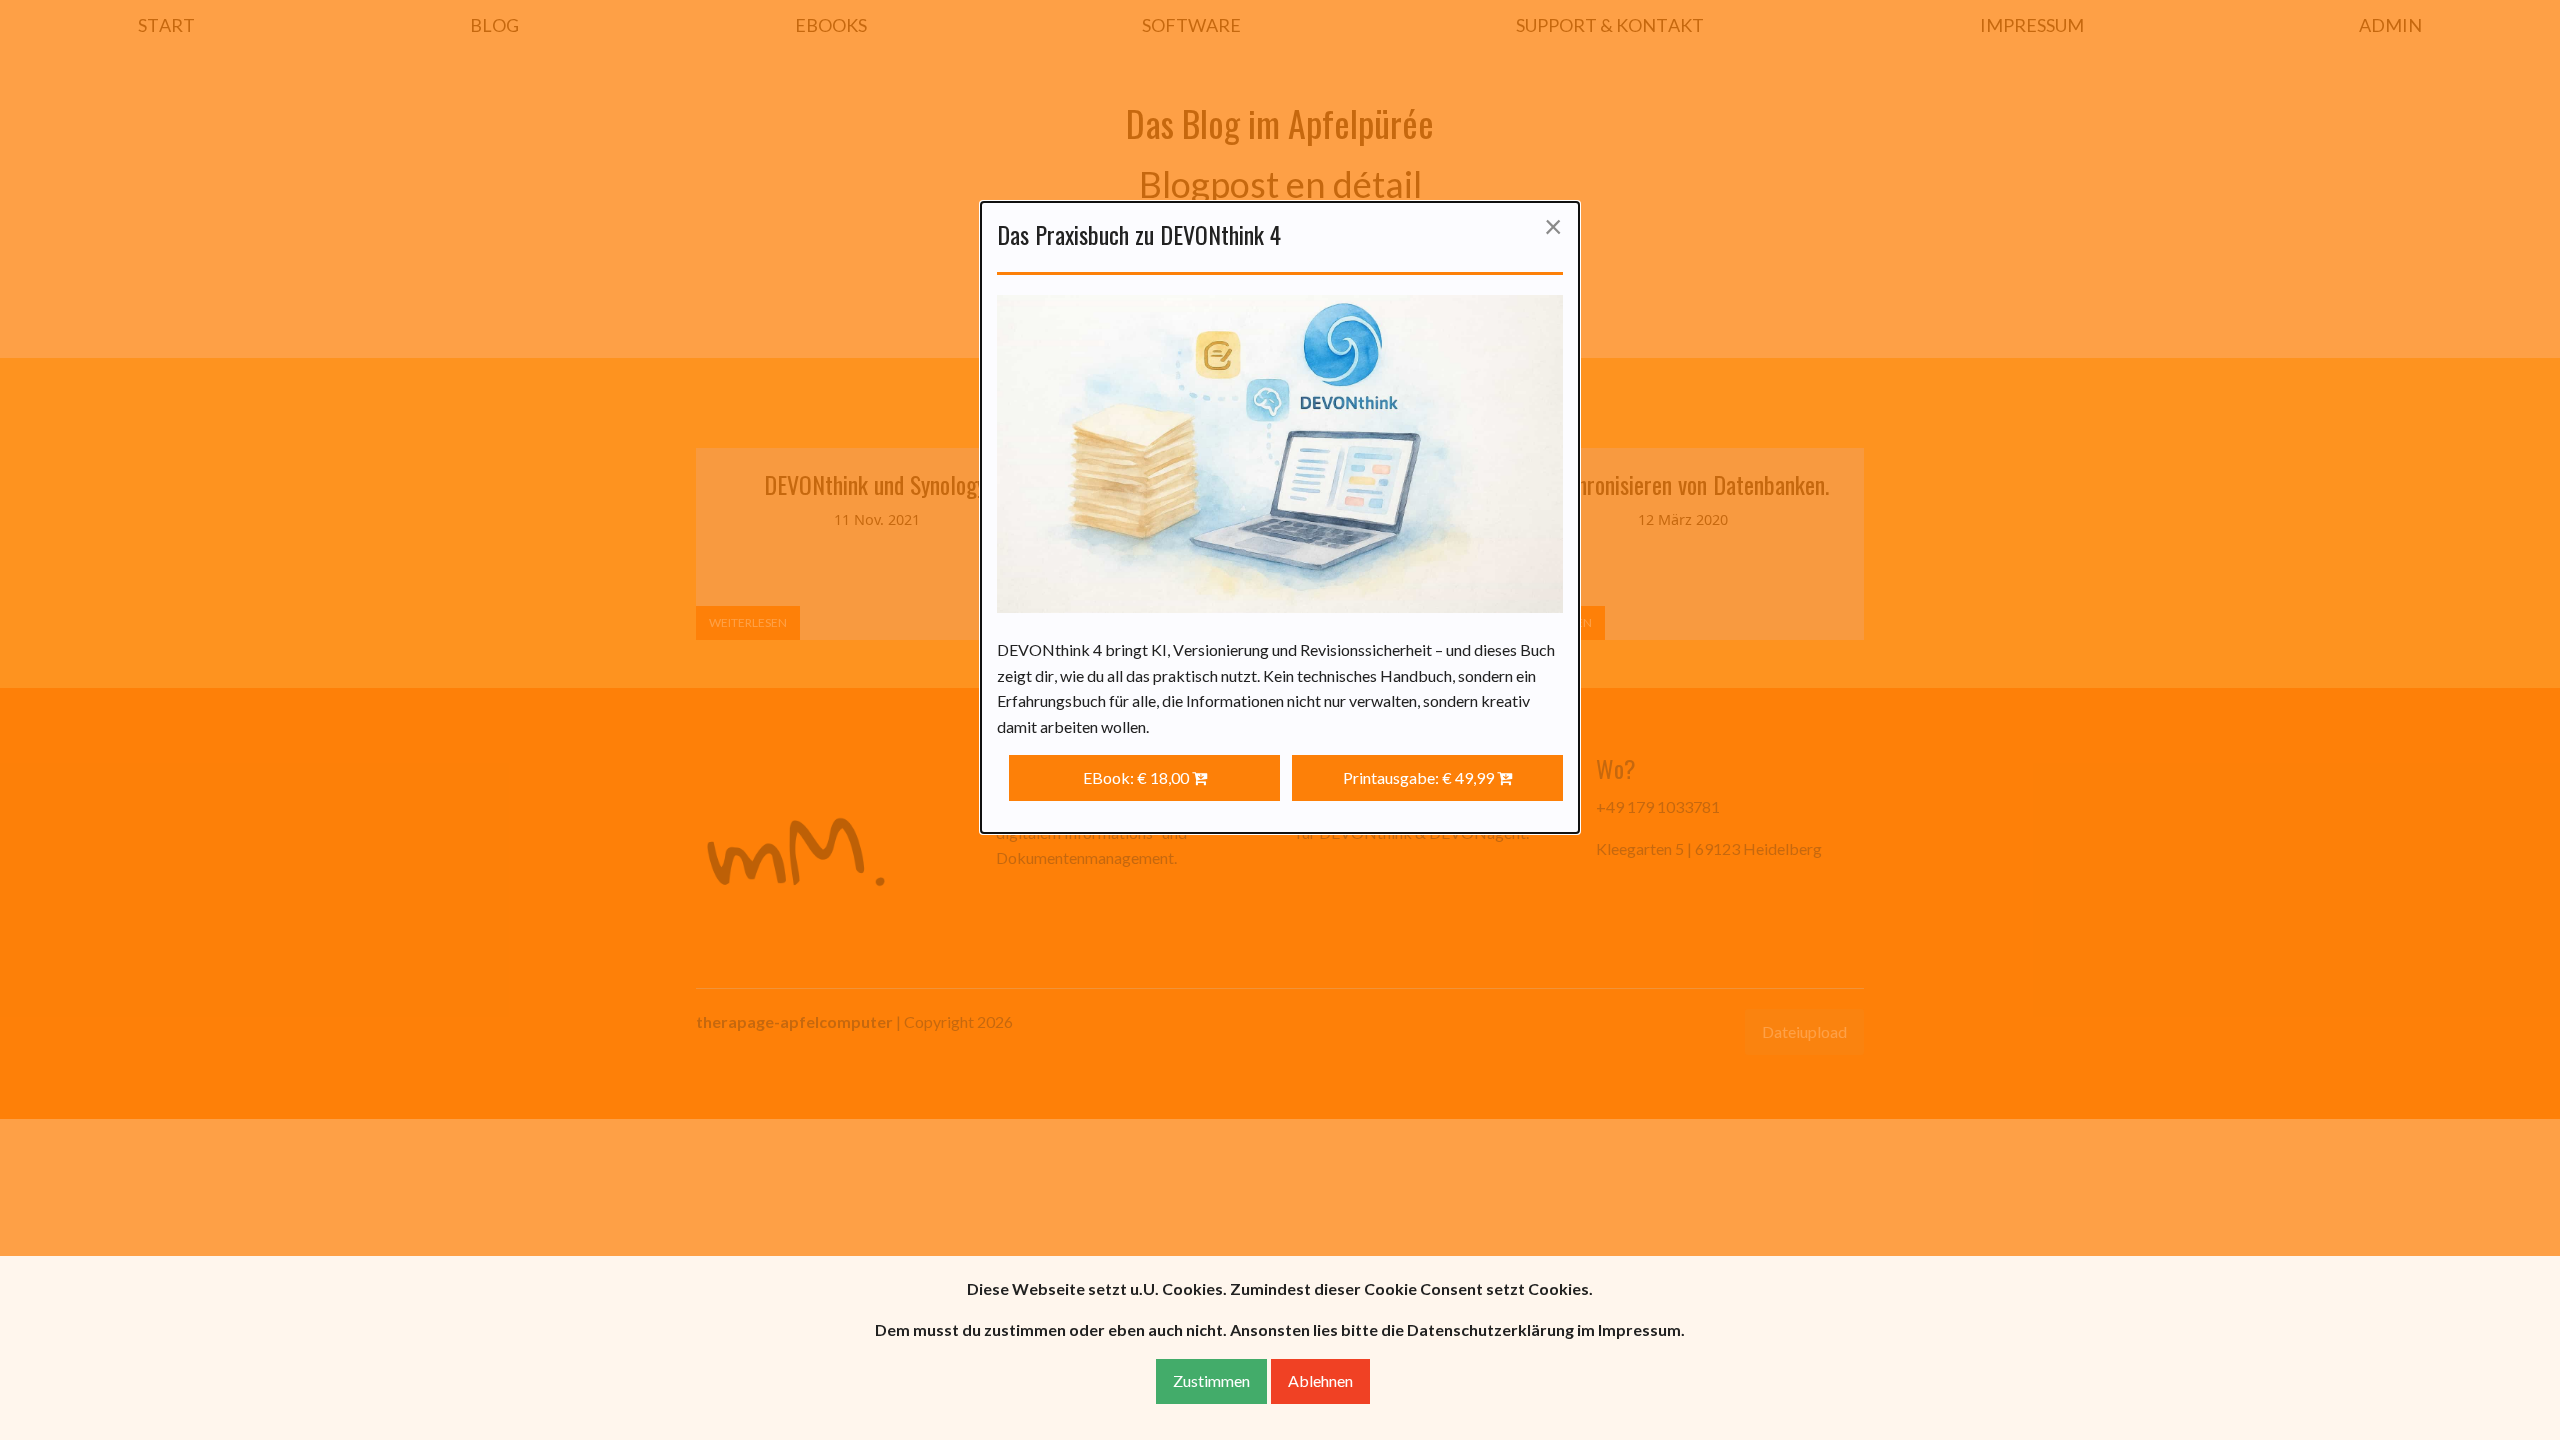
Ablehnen (1320, 1380)
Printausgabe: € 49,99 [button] (1420, 777)
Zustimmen (1211, 1380)
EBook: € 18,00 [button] (1137, 777)
